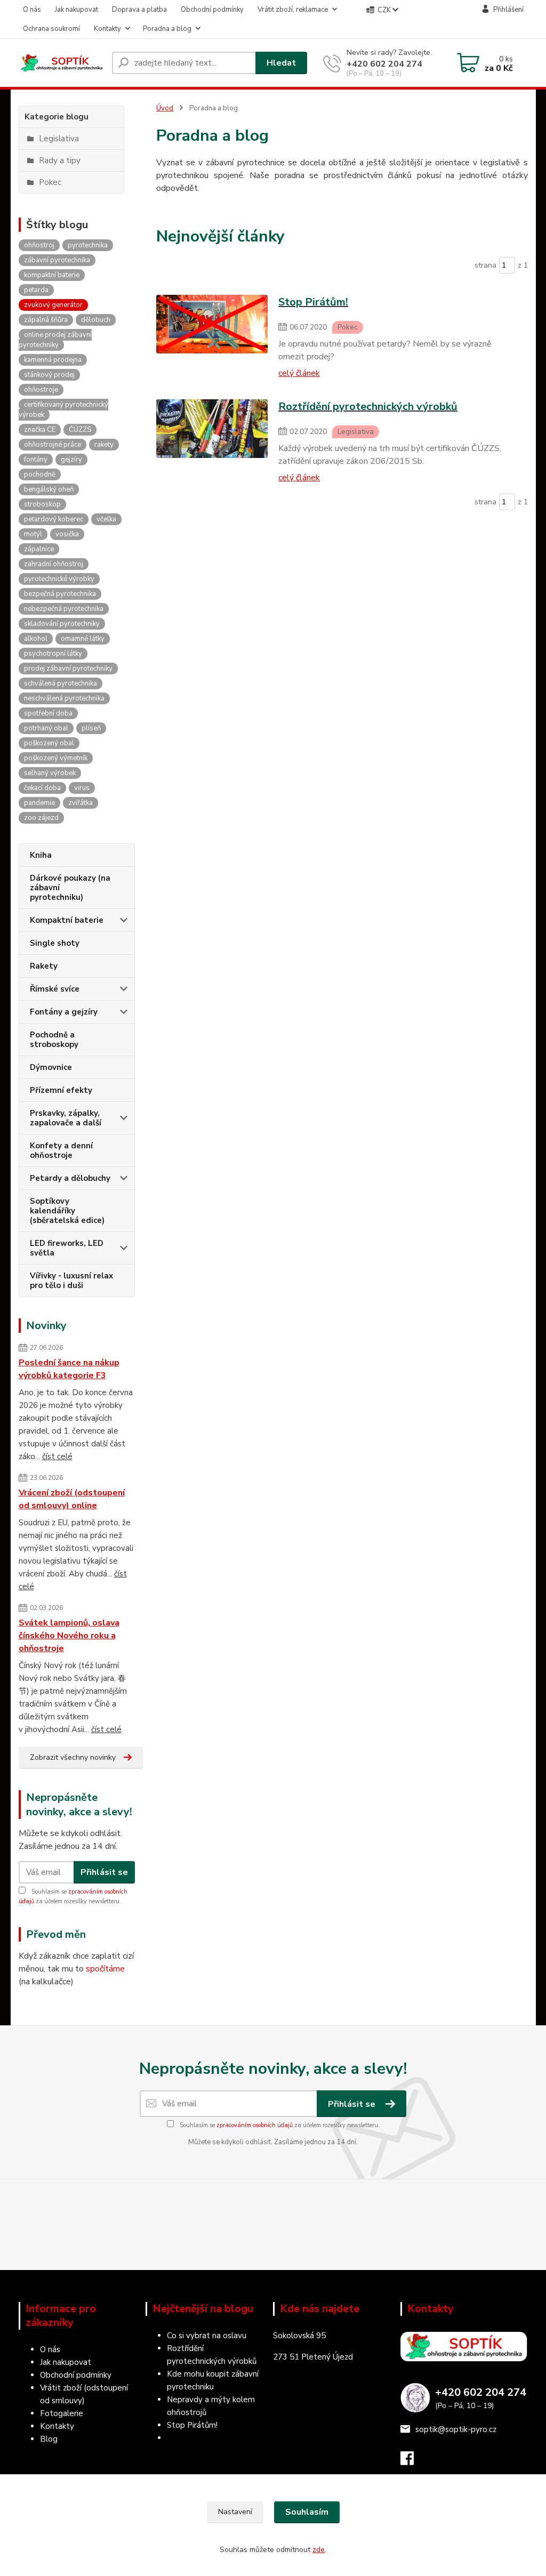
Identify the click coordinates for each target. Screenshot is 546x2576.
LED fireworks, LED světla (67, 1248)
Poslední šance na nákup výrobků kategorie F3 (69, 1369)
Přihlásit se (104, 1872)
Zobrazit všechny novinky (73, 1757)
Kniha (41, 855)
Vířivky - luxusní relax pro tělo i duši (71, 1281)
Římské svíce (55, 989)
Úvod (165, 108)
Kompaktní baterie (67, 920)
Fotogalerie (62, 2413)
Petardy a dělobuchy (70, 1178)
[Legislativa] (212, 441)
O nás (32, 10)
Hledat (281, 63)
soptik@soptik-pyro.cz (456, 2429)
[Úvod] (61, 63)
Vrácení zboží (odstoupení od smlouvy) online (72, 1499)
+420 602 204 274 (384, 64)
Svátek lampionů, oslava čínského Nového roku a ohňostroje (69, 1636)
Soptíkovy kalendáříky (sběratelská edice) (67, 1211)
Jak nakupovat (77, 10)
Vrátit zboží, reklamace (293, 10)
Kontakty (107, 29)
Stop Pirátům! (192, 2425)
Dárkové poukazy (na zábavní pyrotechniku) (70, 888)
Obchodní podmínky (212, 10)
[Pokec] (212, 336)
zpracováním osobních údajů (255, 2125)
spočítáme (105, 1969)
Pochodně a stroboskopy (54, 1040)
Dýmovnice (51, 1067)
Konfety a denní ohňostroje (61, 1150)
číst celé (57, 1456)
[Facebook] (412, 2461)
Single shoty (55, 943)
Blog (49, 2439)
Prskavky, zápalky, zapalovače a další (66, 1118)
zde (319, 2550)
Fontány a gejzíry (64, 1012)
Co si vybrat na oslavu (207, 2336)
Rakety (44, 966)
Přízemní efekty (61, 1090)
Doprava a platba (139, 10)
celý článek (299, 373)
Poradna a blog (167, 29)
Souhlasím (307, 2512)
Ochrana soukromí (51, 29)
